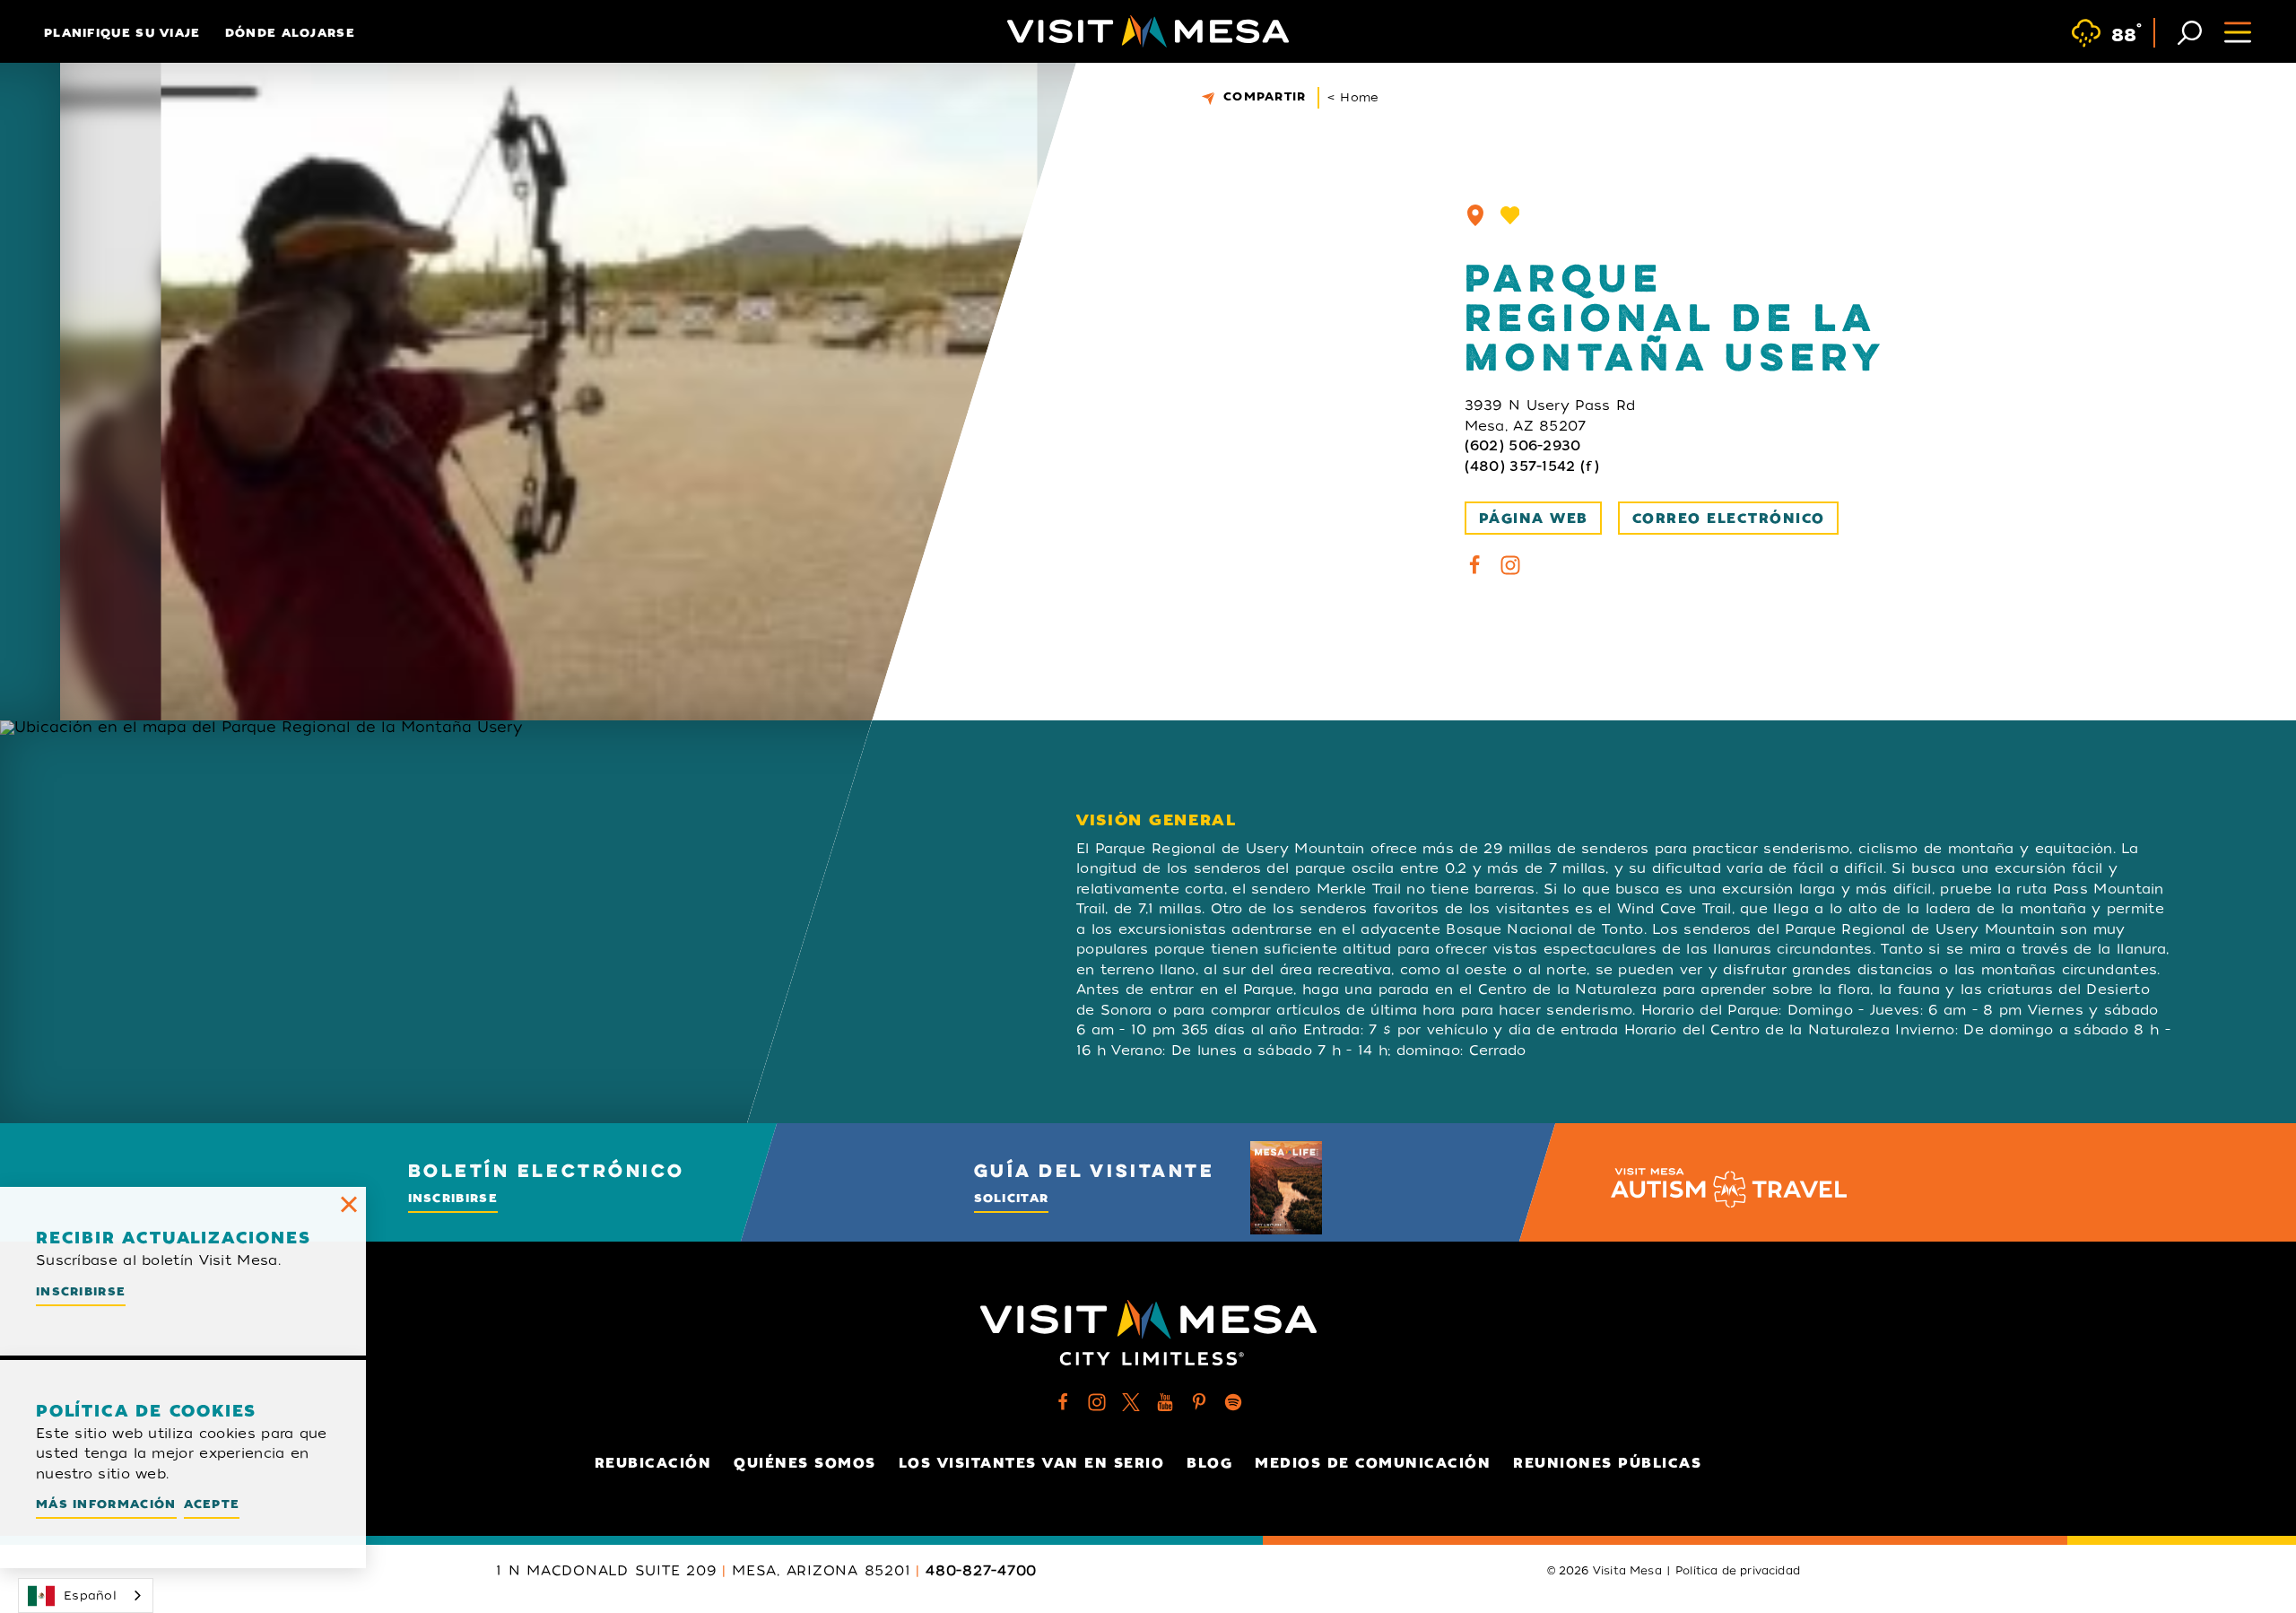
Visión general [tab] (1157, 820)
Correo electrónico (1729, 519)
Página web (1534, 519)
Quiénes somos (805, 1463)
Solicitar (1012, 1198)
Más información (106, 1504)
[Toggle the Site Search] (2190, 31)
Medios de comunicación (1373, 1463)
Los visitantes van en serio (1032, 1463)
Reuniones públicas (1607, 1463)
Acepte (212, 1504)
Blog (1209, 1463)
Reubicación (653, 1463)
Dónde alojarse (290, 33)
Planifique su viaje (122, 33)
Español (90, 1596)
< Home (1353, 97)
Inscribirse (453, 1198)
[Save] (1510, 215)
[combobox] (86, 1596)
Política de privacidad (1738, 1571)
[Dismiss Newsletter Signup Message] (349, 1204)
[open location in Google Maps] (517, 922)
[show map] (1475, 215)
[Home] (1148, 31)
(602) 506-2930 (1523, 446)
